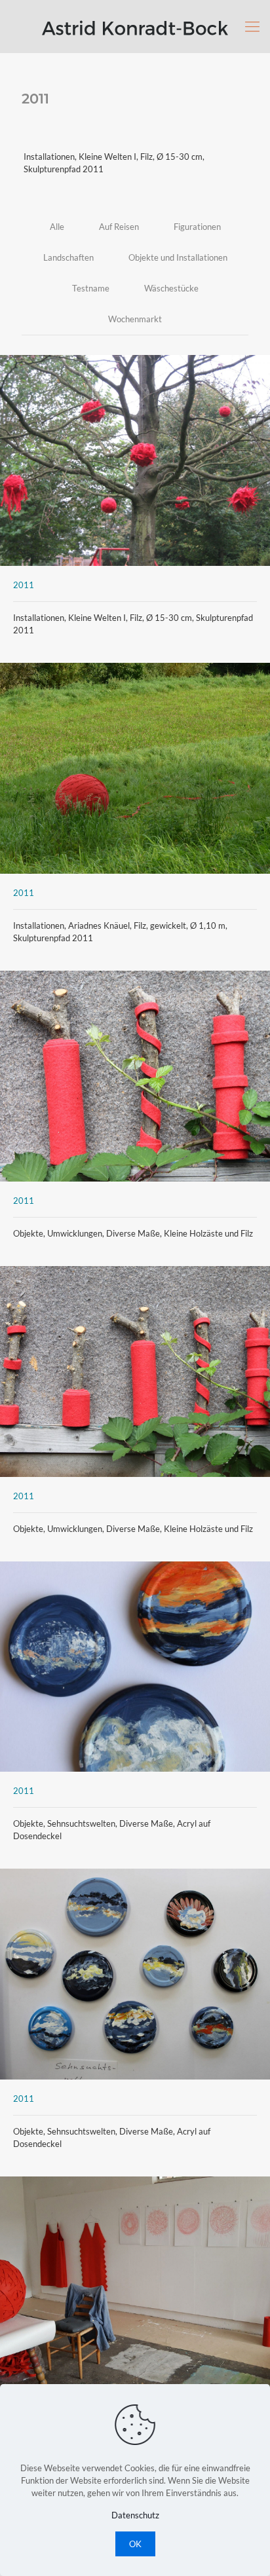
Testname (91, 288)
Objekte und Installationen (178, 257)
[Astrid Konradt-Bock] (135, 26)
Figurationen (197, 227)
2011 (24, 585)
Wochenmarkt (135, 319)
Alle (57, 227)
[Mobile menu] (252, 26)
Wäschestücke (171, 288)
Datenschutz (135, 2515)
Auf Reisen (119, 227)
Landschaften (68, 257)
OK (135, 2544)
